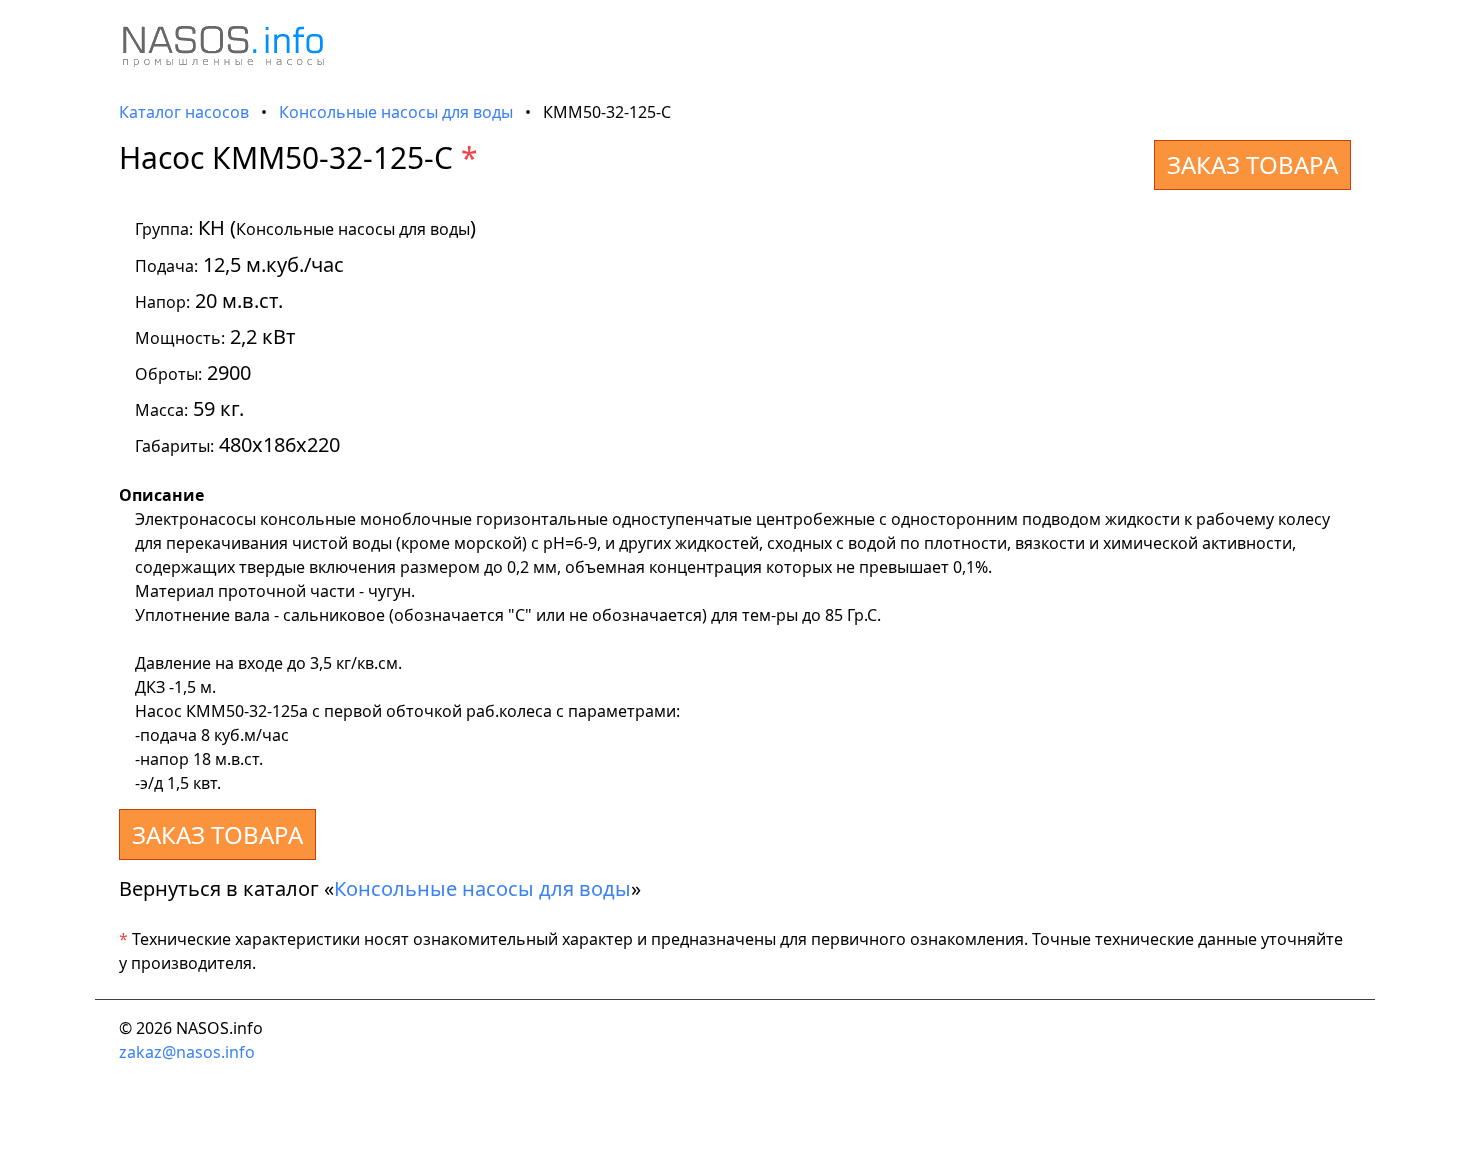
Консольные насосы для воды (396, 112)
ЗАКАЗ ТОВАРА (1252, 164)
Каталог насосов (184, 112)
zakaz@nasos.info (187, 1052)
